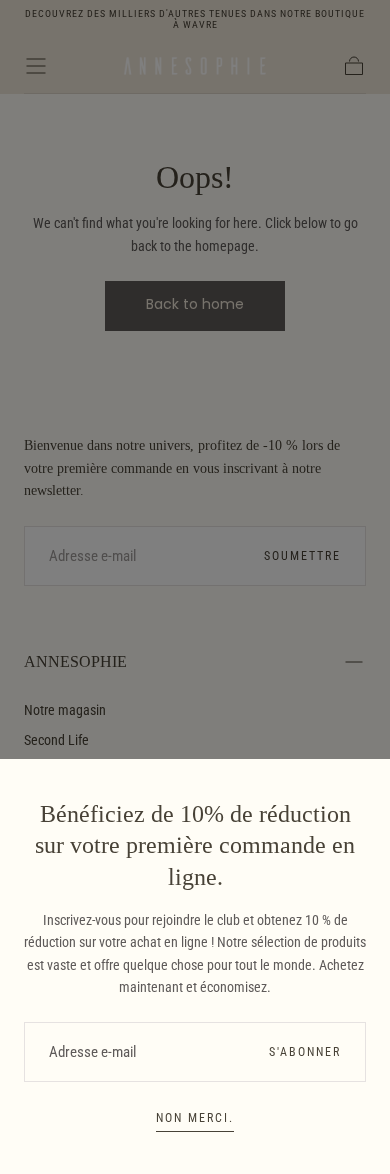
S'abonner (305, 1052)
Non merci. (195, 1118)
